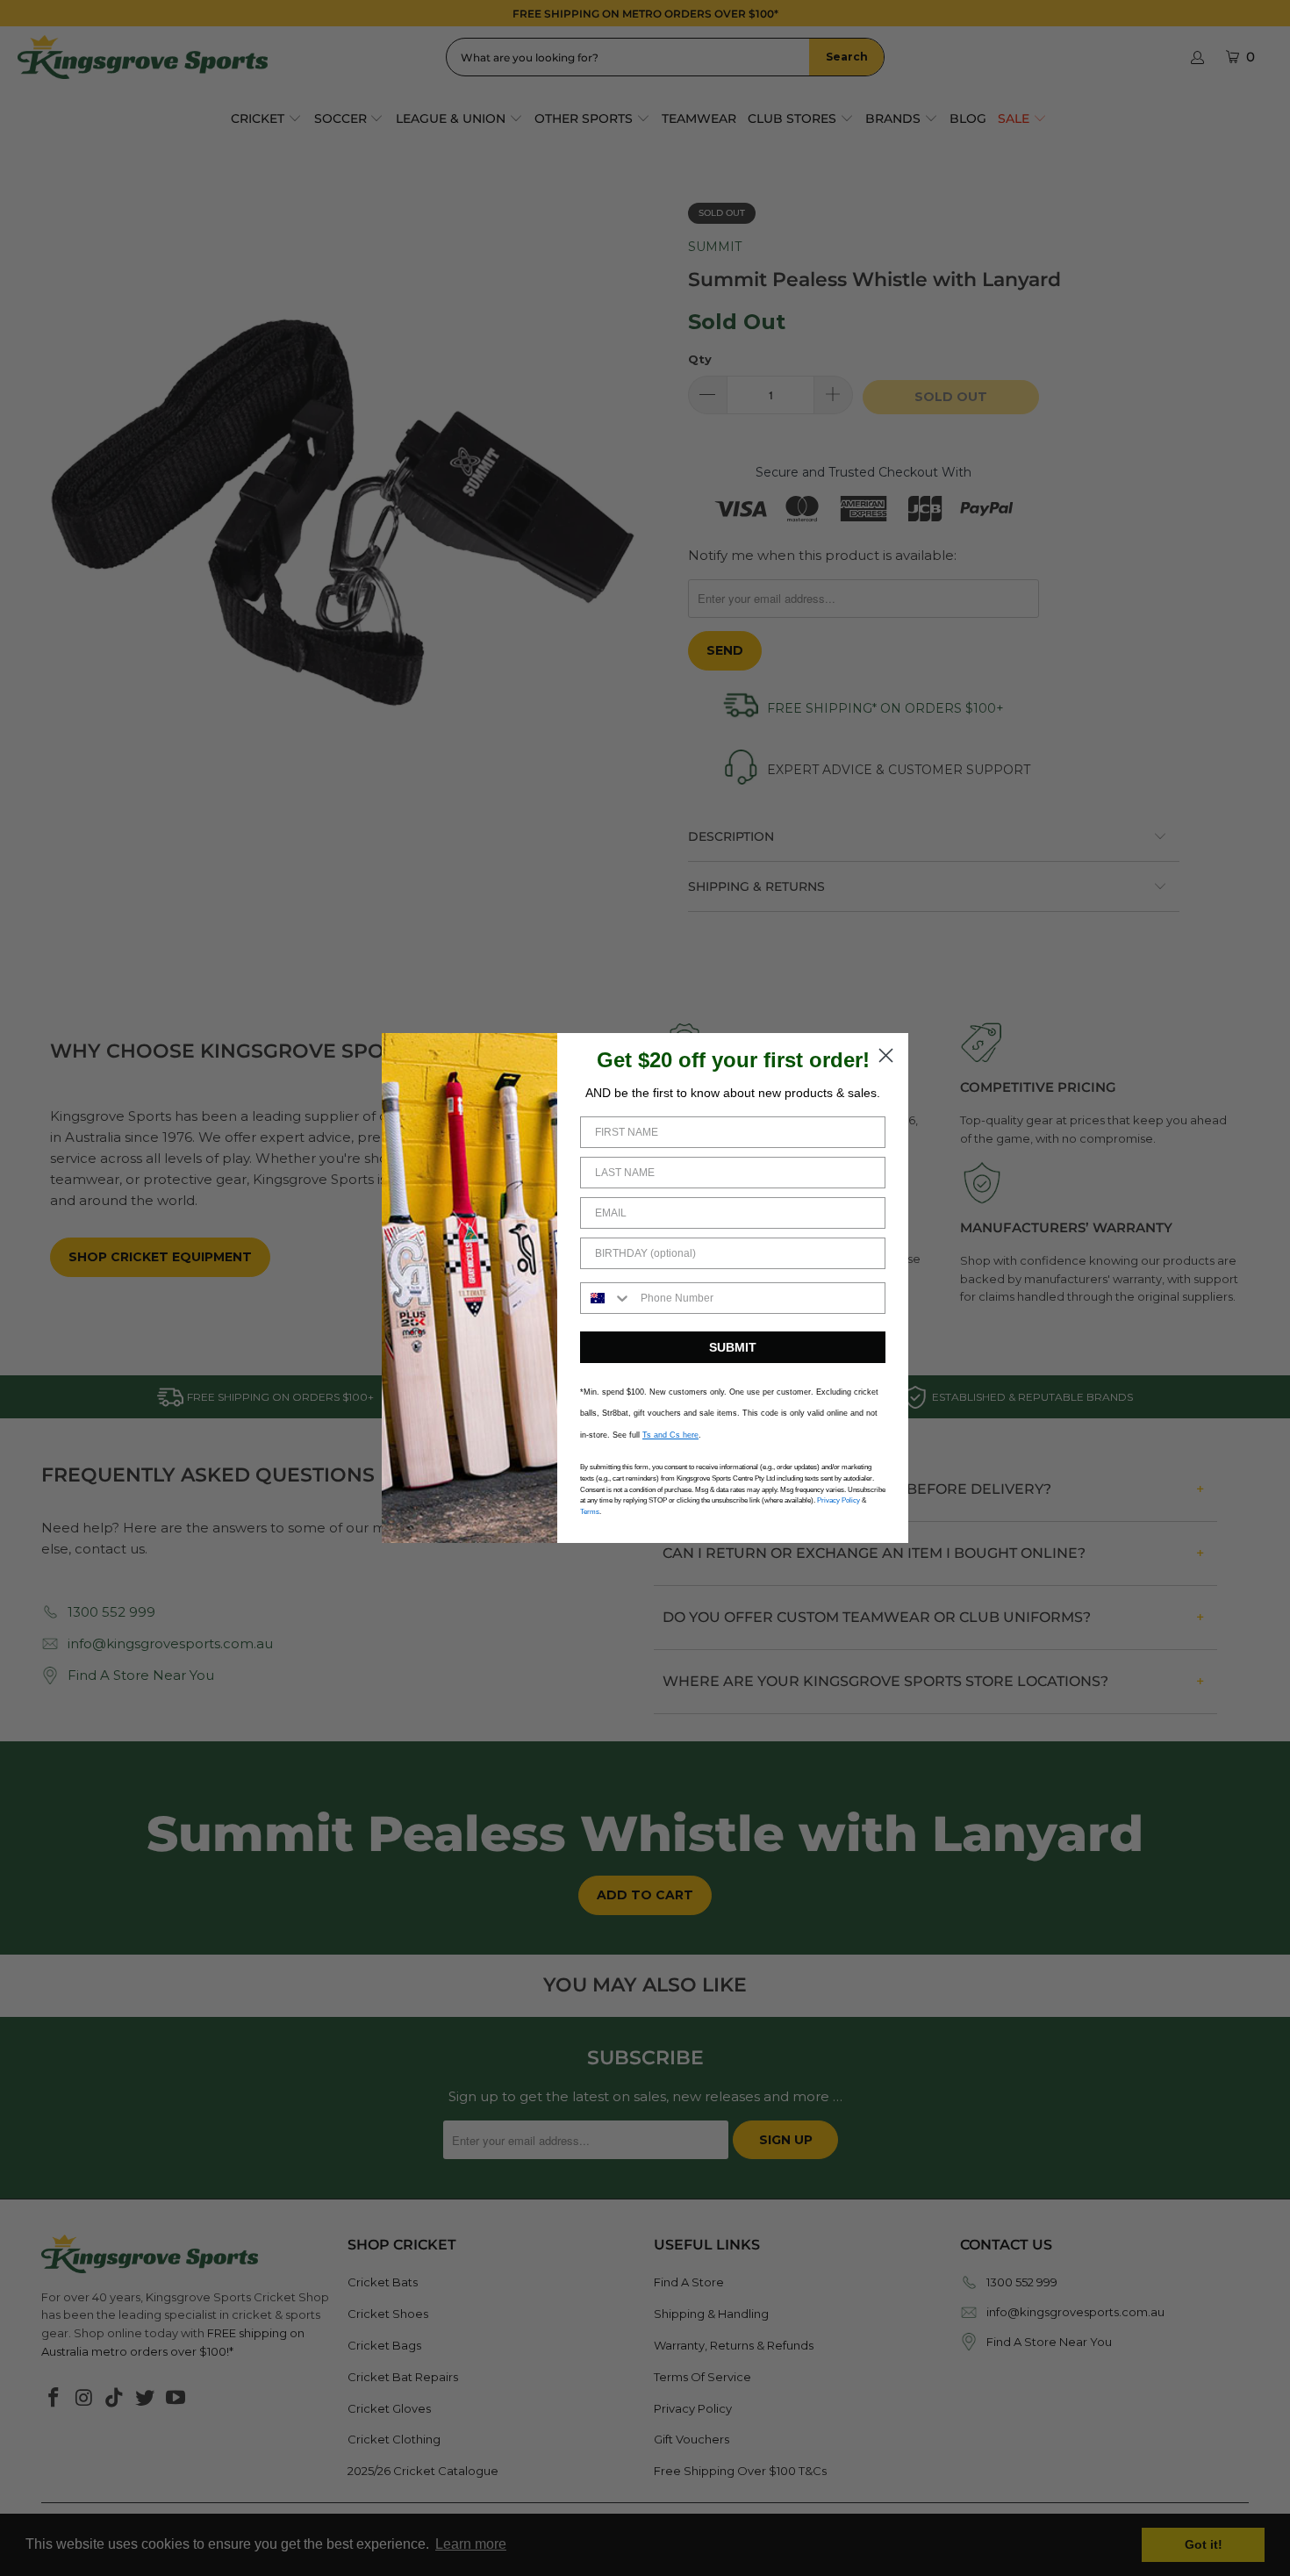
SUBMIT (733, 1347)
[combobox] (606, 1298)
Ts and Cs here (670, 1435)
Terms (590, 1512)
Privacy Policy (838, 1500)
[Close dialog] (886, 1055)
